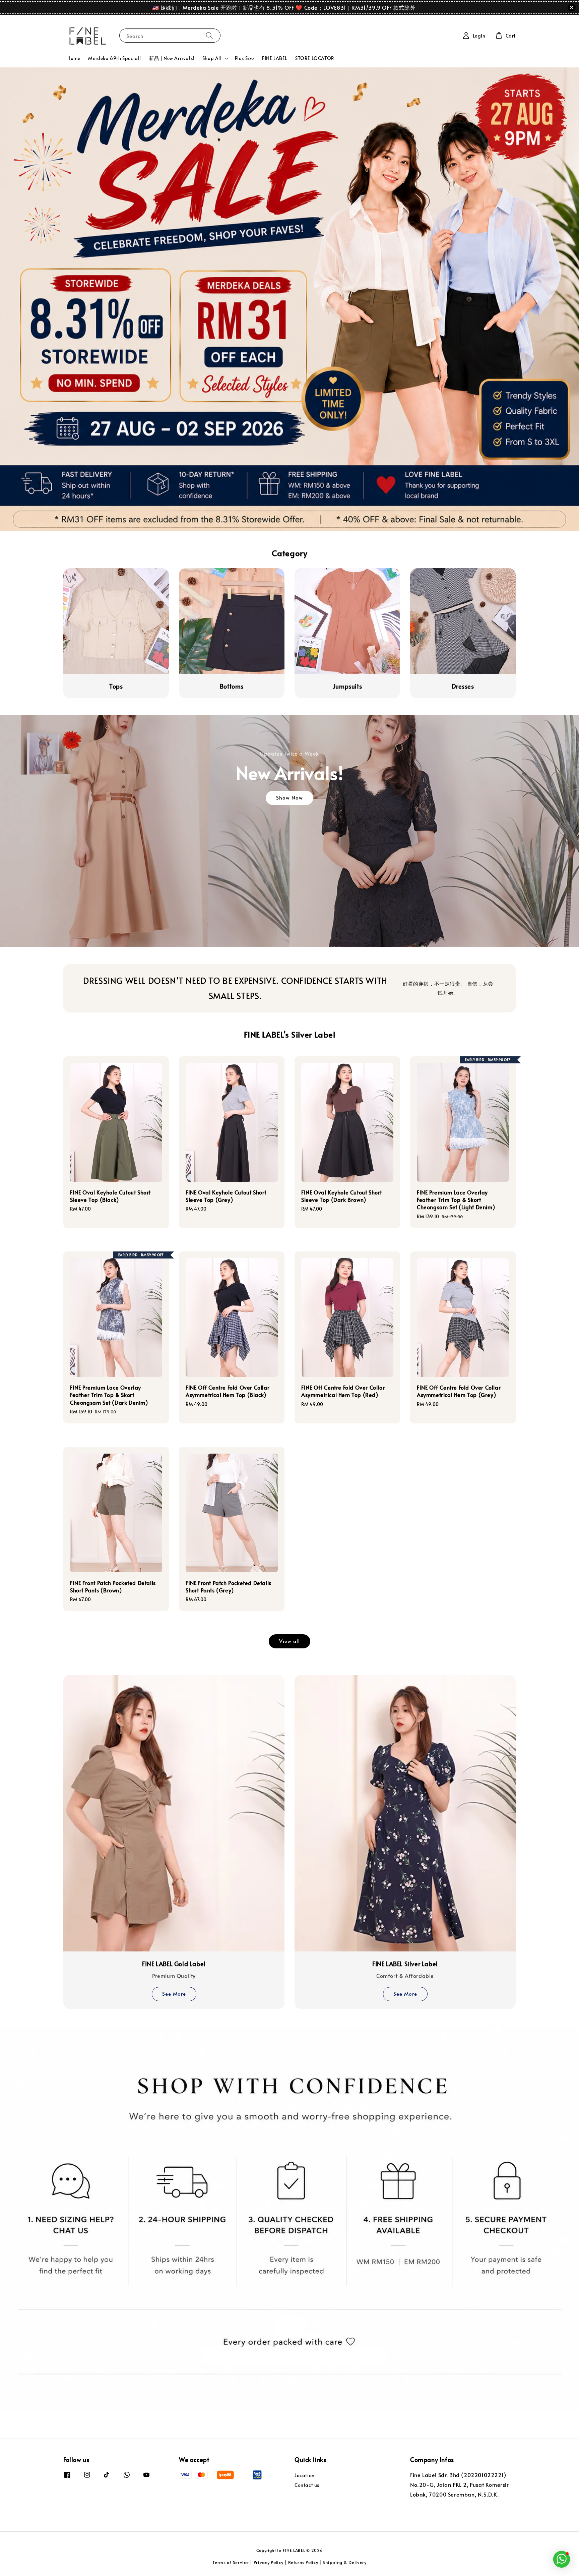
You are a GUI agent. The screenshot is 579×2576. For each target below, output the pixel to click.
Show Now (289, 797)
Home (74, 58)
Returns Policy (303, 2562)
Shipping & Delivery (344, 2562)
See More (174, 1994)
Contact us (307, 2485)
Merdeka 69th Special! (115, 58)
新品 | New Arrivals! (172, 58)
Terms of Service (231, 2562)
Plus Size (244, 58)
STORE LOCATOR (315, 58)
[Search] (209, 35)
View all (289, 1641)
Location (305, 2475)
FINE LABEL (275, 58)
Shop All (212, 58)
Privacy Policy (269, 2562)
